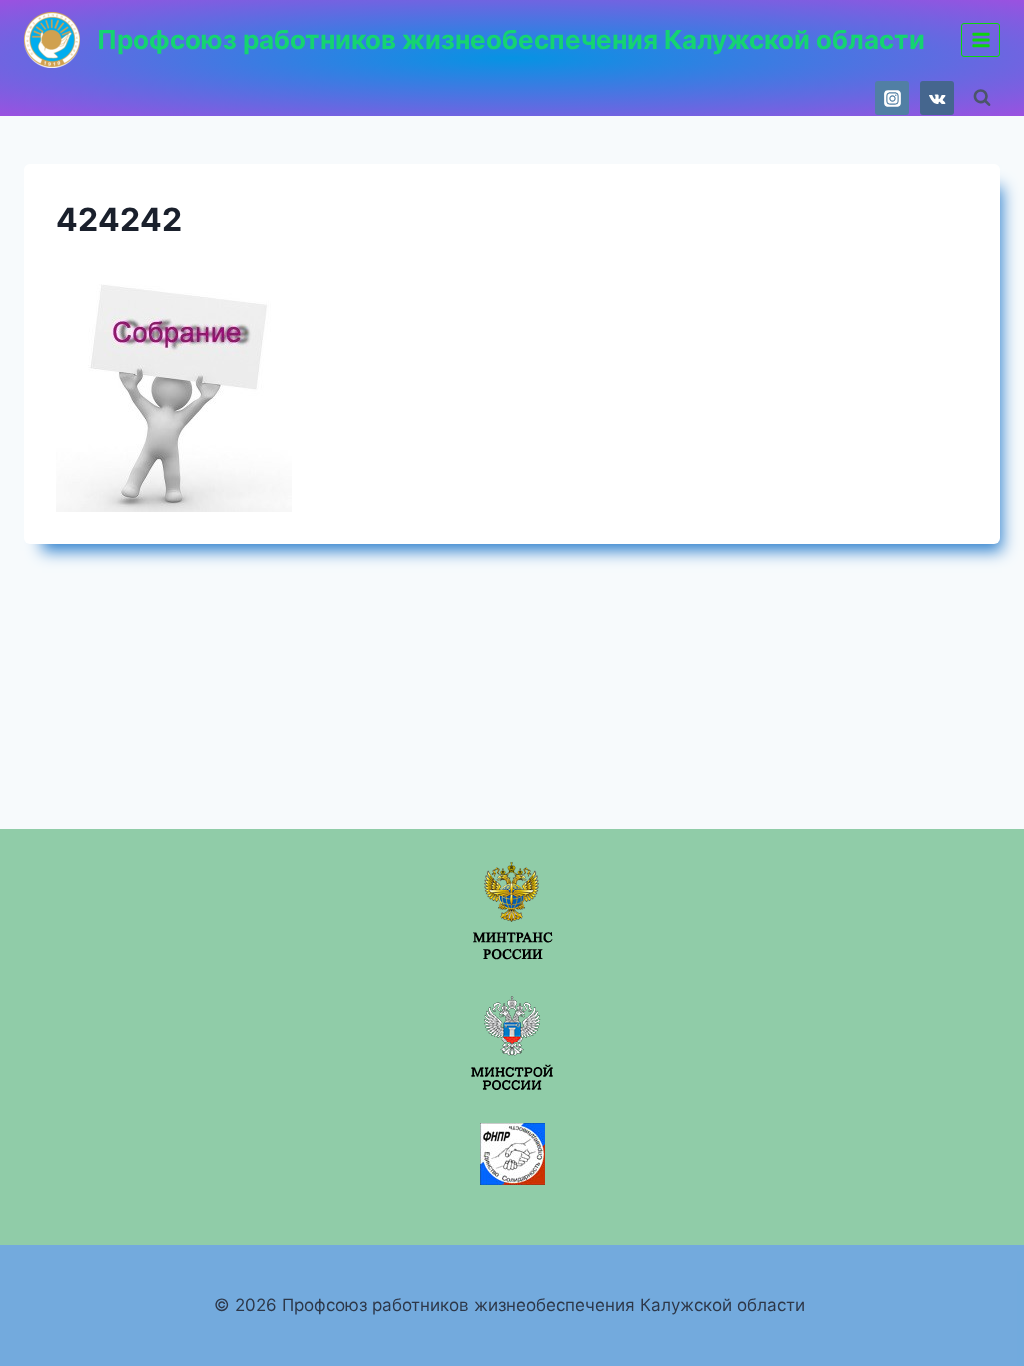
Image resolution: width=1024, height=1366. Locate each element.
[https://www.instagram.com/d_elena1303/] (892, 98)
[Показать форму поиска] (982, 98)
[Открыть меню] (980, 39)
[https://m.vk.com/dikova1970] (937, 98)
